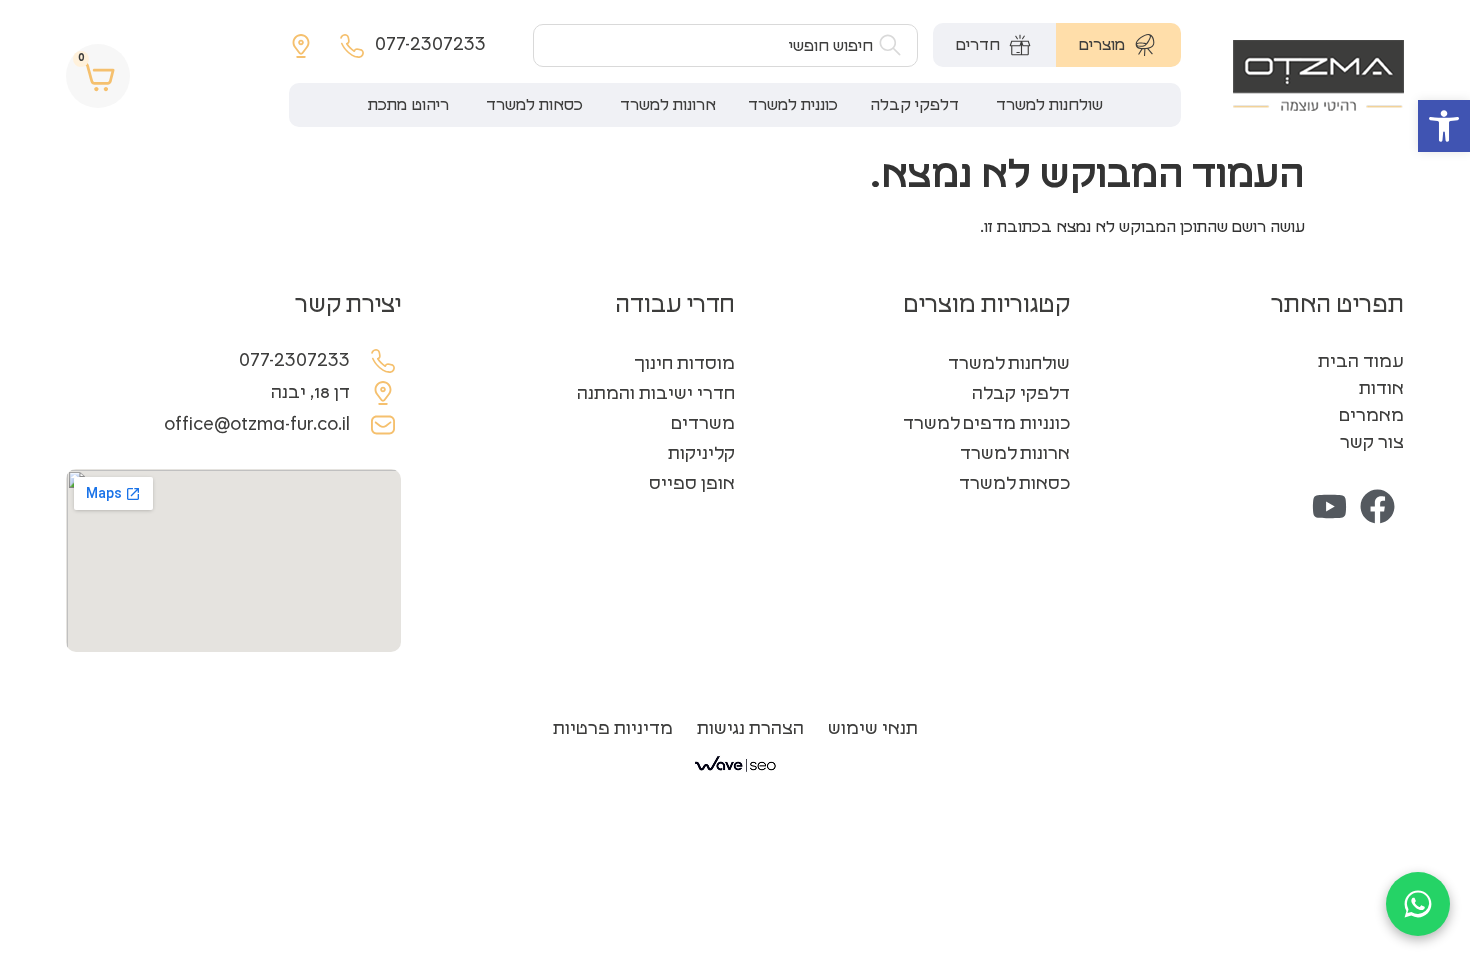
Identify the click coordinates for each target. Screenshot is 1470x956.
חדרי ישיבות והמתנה (656, 394)
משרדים (703, 424)
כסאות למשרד (1014, 484)
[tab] (1118, 45)
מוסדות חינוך (684, 364)
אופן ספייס (692, 484)
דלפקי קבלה (1021, 394)
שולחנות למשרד (1009, 364)
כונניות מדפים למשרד (986, 424)
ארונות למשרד (1015, 454)
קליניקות (701, 454)
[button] (1444, 126)
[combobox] (725, 45)
